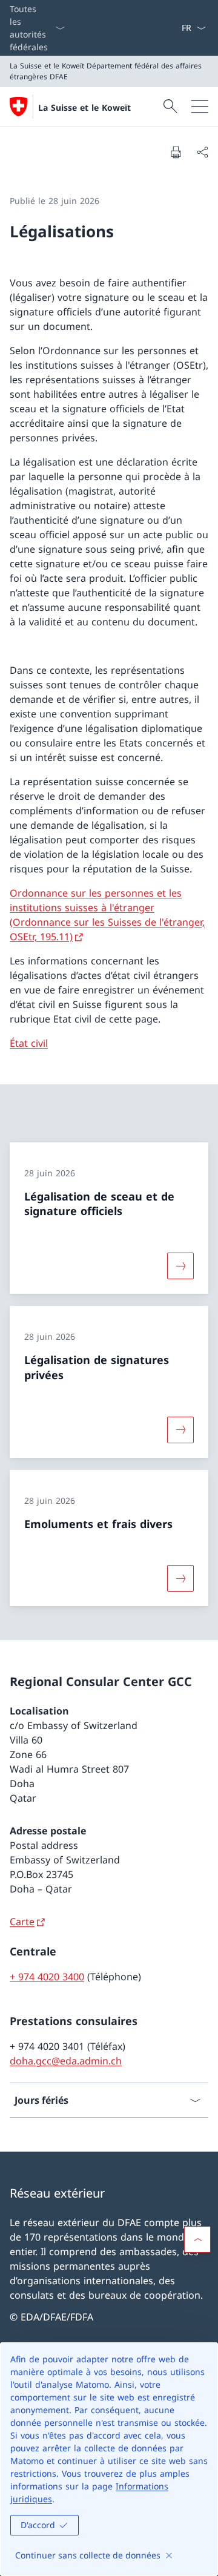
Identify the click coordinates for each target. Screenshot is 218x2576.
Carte (22, 1922)
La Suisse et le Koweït (84, 107)
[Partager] (202, 152)
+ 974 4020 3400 (47, 1977)
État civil (29, 1043)
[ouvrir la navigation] (200, 107)
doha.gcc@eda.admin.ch (66, 2061)
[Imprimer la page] (176, 152)
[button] (197, 2239)
